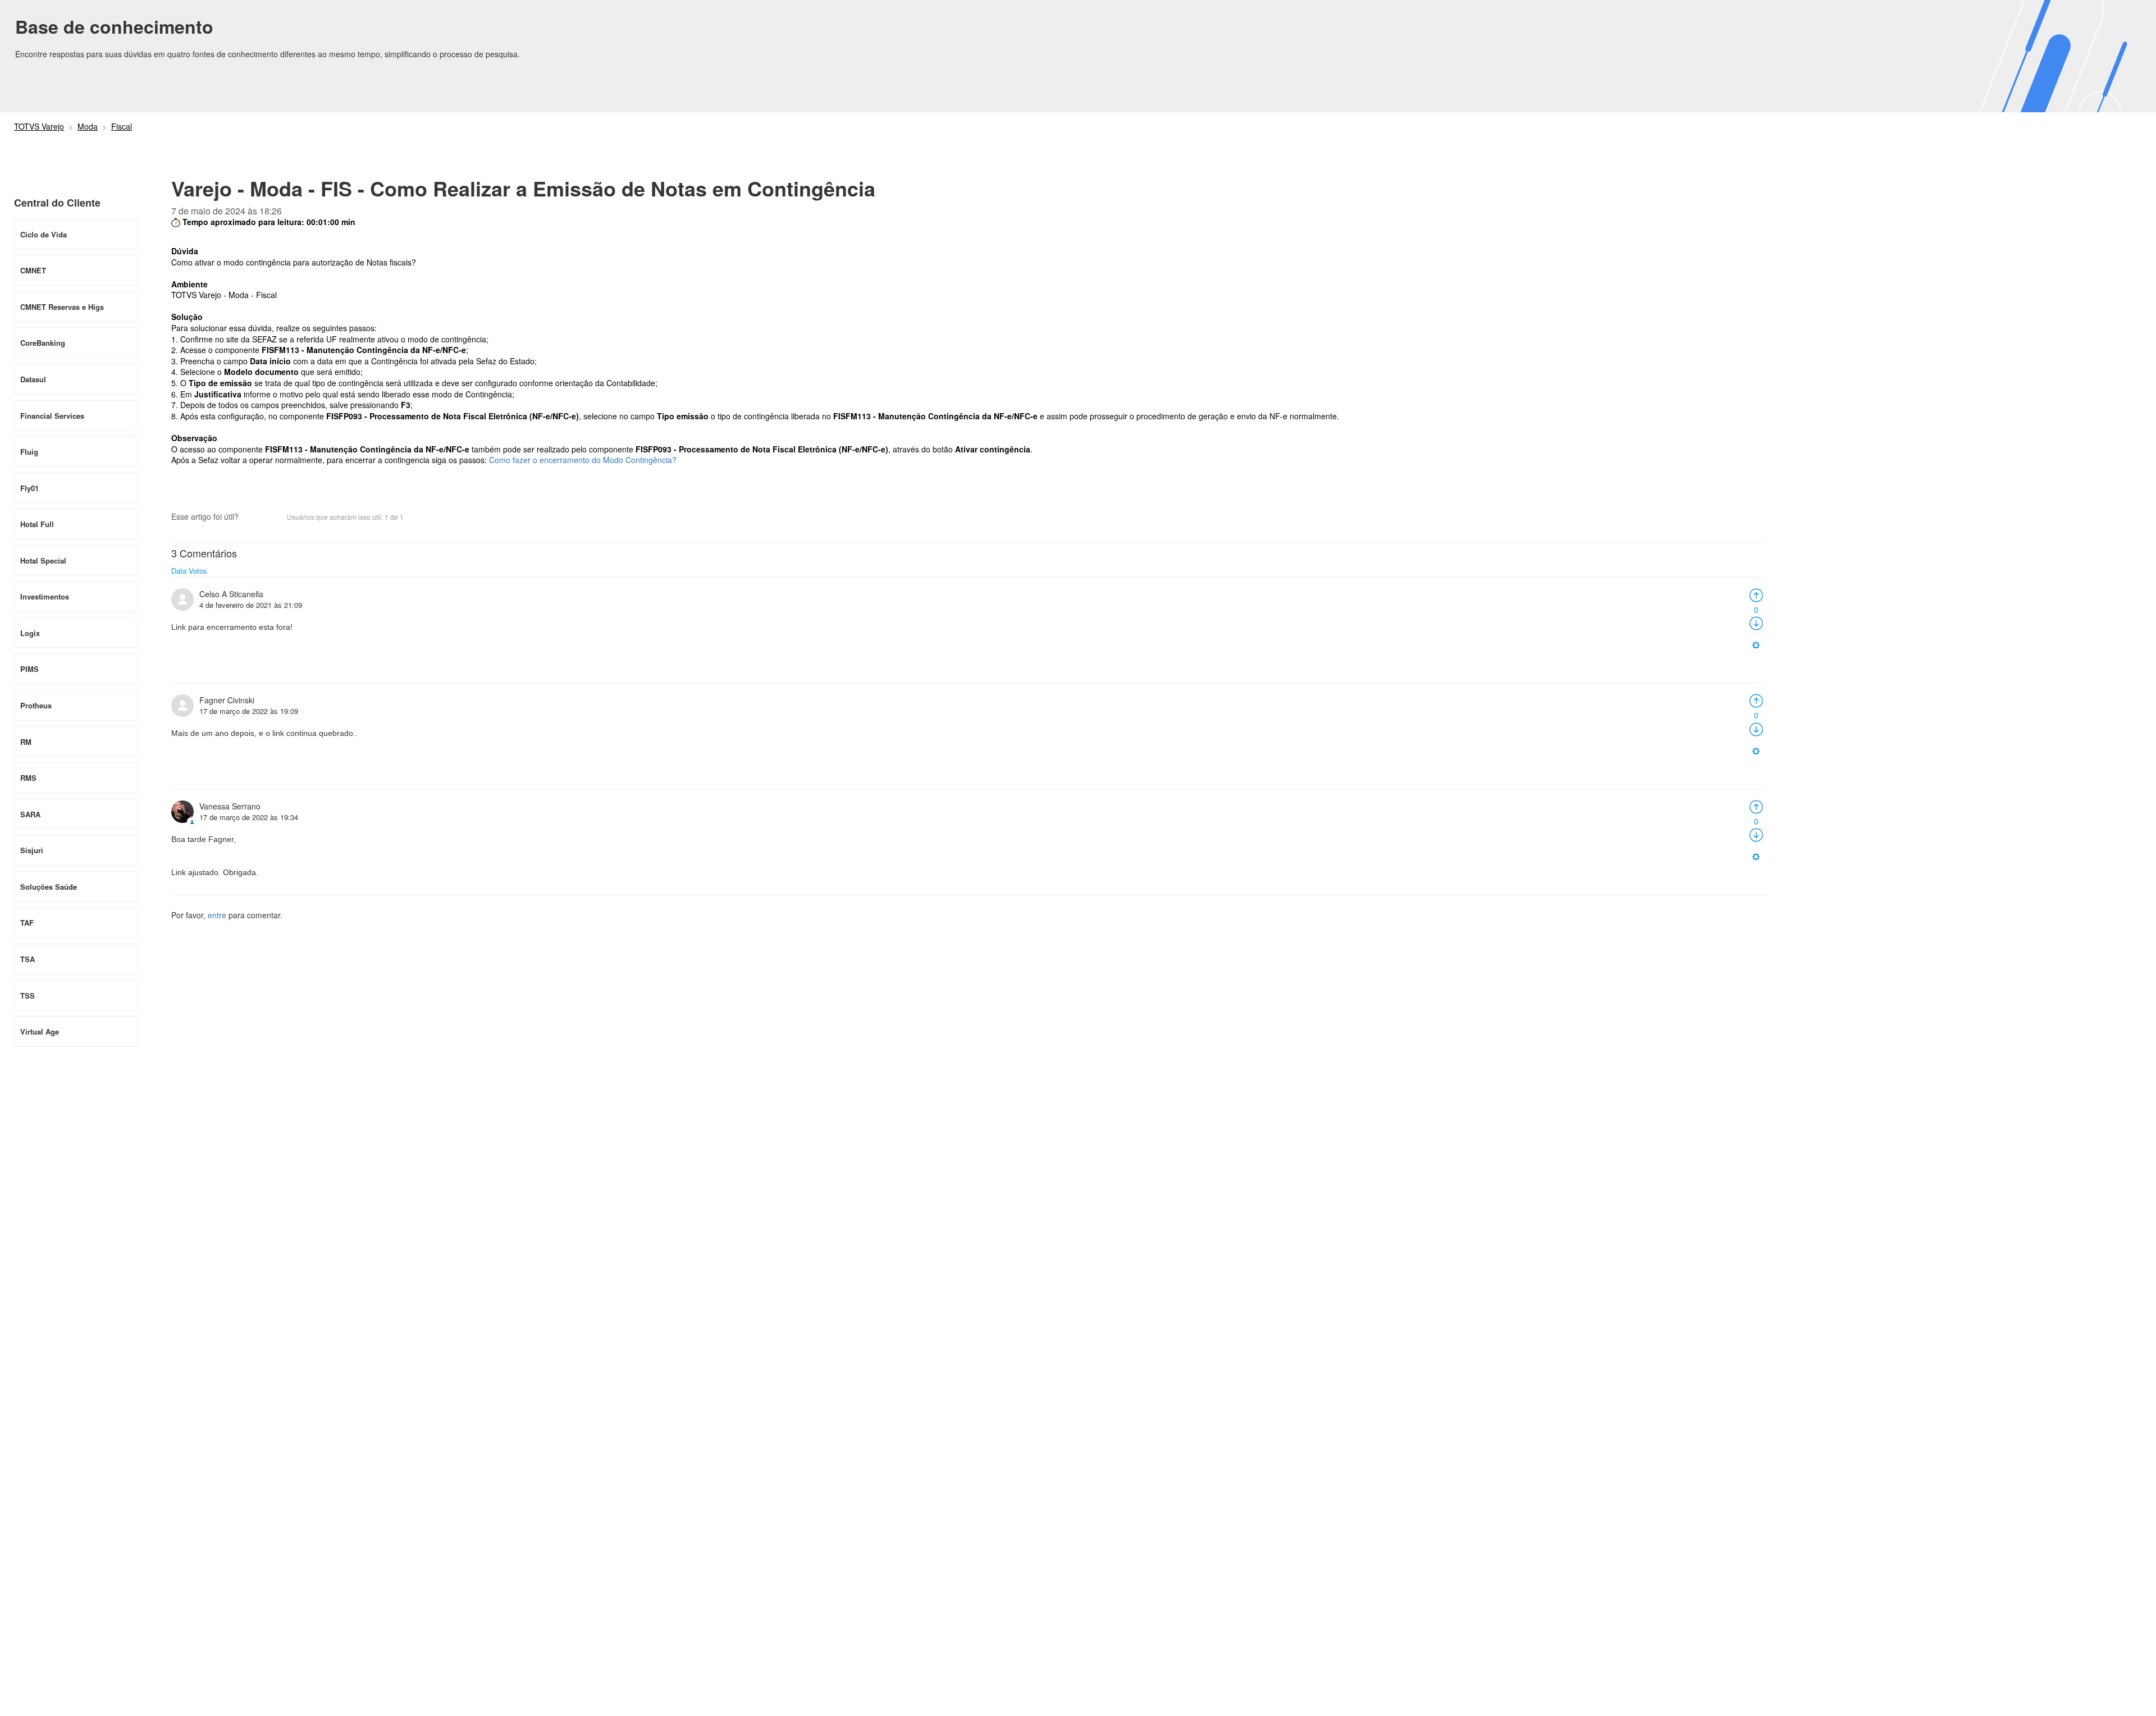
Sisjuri (32, 850)
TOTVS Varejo (39, 126)
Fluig (29, 452)
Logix (30, 633)
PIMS (29, 669)
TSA (28, 959)
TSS (28, 996)
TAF (27, 923)
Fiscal (122, 126)
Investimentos (45, 596)
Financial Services (52, 416)
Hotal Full (37, 524)
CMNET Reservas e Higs (62, 307)
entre (217, 915)
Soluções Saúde (49, 887)
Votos (198, 571)
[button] (253, 518)
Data (179, 571)
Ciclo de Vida (44, 234)
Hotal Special (43, 560)
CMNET (33, 270)
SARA (30, 814)
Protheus (36, 705)
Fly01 (29, 488)
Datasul (33, 379)
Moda (88, 126)
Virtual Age (40, 1031)
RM (26, 742)
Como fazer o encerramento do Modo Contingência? (583, 460)
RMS (28, 778)
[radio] (1756, 594)
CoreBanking (43, 343)
